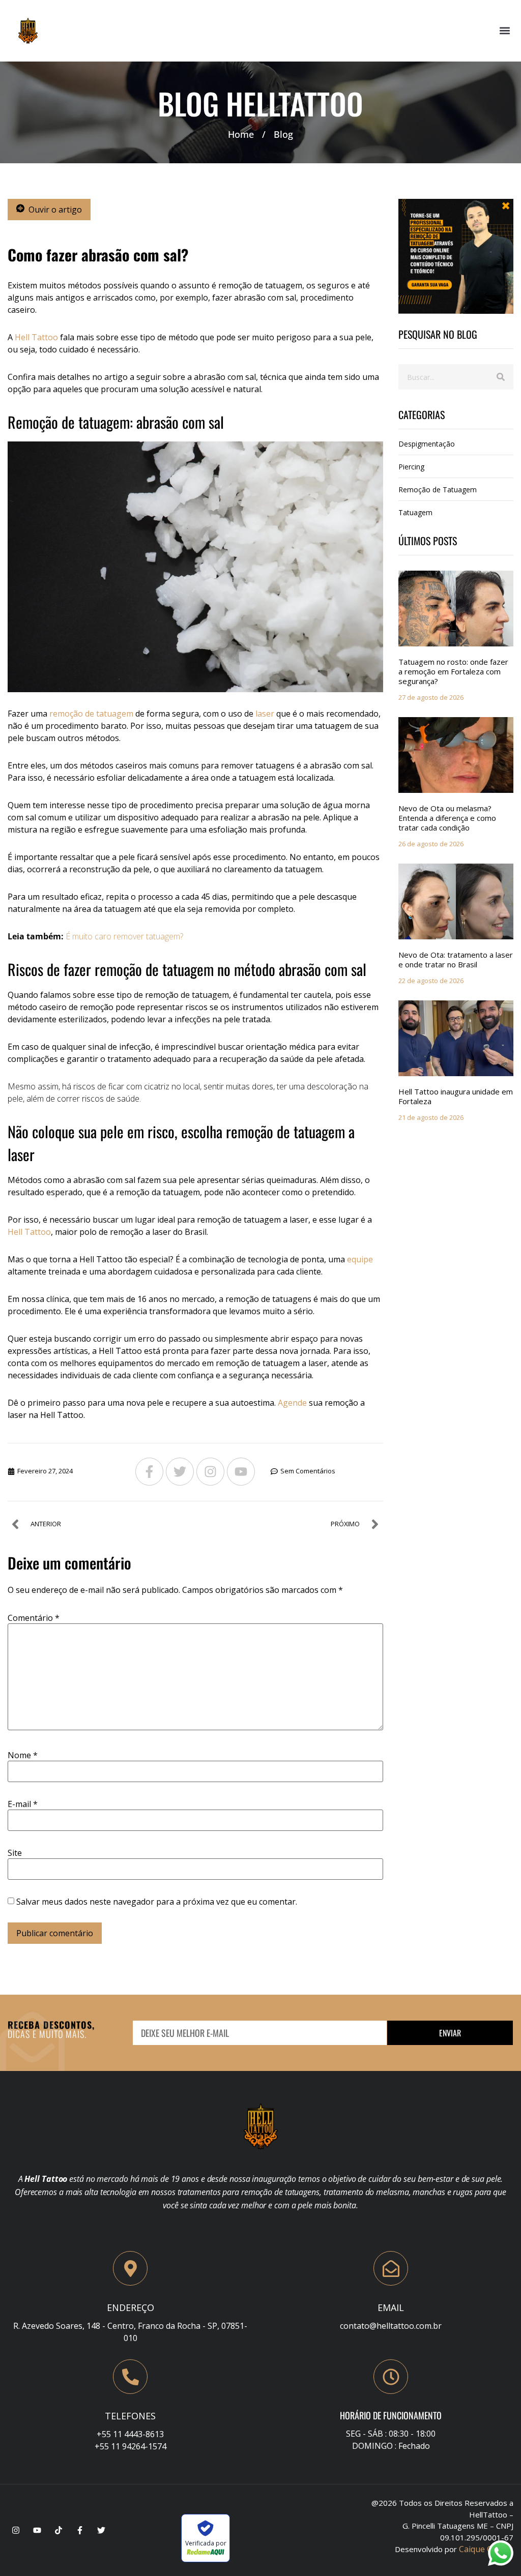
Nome (23, 1755)
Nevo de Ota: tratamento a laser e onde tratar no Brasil (456, 959)
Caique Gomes (486, 2549)
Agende (292, 1403)
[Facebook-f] (149, 1472)
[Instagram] (210, 1472)
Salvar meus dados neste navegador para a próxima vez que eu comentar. (157, 1902)
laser (265, 714)
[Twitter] (180, 1472)
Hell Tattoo (36, 337)
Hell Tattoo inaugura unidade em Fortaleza (456, 1096)
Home (241, 134)
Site (15, 1853)
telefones (130, 2416)
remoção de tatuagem (91, 714)
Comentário (34, 1618)
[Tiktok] (59, 2530)
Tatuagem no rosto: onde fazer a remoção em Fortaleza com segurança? (453, 671)
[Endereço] (130, 2268)
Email (391, 2307)
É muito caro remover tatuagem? (124, 936)
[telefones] (130, 2377)
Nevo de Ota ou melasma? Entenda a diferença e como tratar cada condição (447, 818)
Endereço (131, 2307)
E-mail (23, 1804)
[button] (505, 31)
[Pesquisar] (501, 377)
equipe (360, 1259)
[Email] (391, 2268)
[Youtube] (241, 1472)
